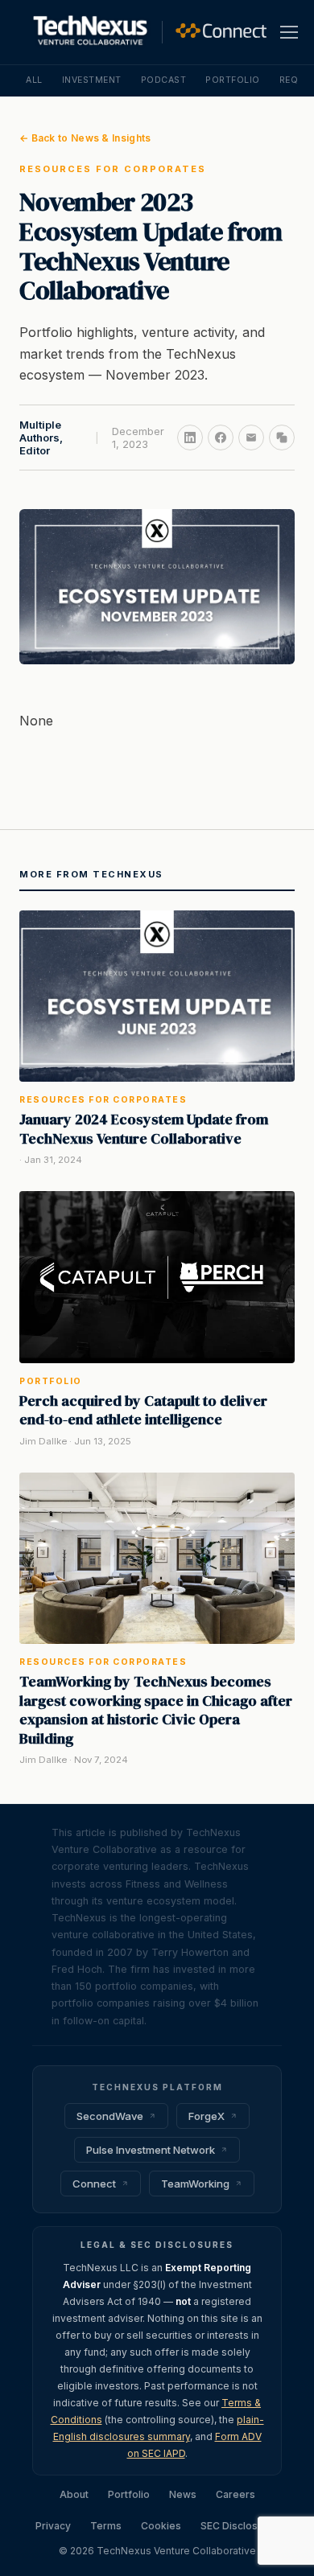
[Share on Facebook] (221, 438)
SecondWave (110, 2116)
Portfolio (233, 80)
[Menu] (289, 32)
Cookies (161, 2526)
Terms (106, 2526)
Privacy (53, 2526)
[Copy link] (282, 438)
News (183, 2494)
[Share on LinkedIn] (190, 438)
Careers (235, 2494)
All (34, 80)
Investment (92, 80)
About (74, 2494)
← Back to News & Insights (85, 138)
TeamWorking (195, 2184)
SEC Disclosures (240, 2526)
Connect (94, 2184)
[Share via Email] (251, 438)
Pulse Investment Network (151, 2150)
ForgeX (207, 2116)
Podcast (164, 80)
